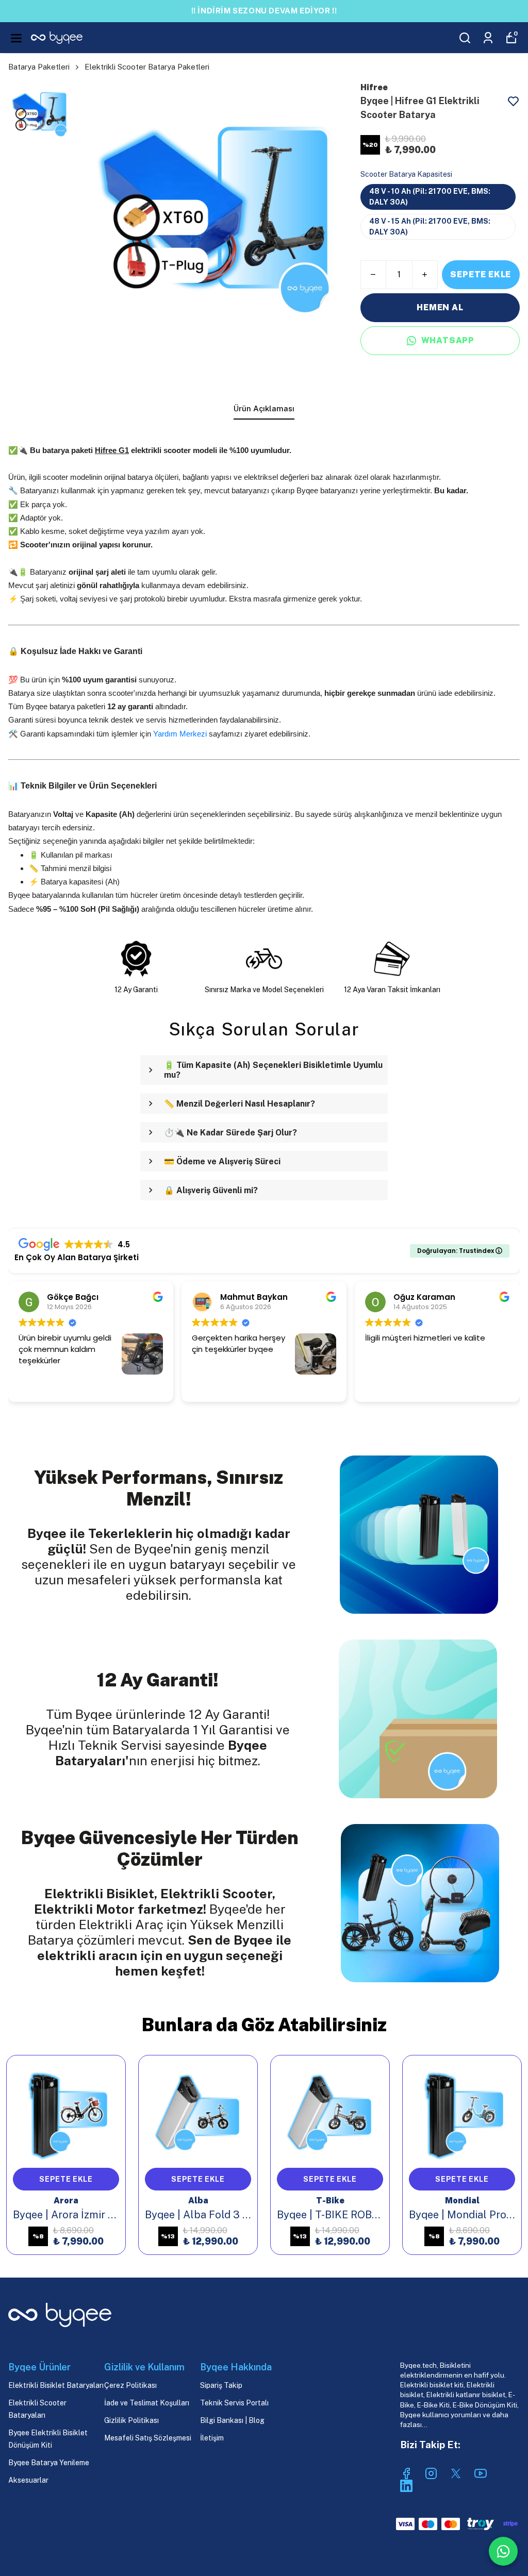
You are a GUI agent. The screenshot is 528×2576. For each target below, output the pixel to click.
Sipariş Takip (221, 2385)
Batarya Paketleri (39, 67)
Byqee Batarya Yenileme (49, 2463)
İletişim (212, 2438)
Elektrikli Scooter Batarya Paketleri (147, 67)
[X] (456, 2473)
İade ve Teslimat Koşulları (147, 2403)
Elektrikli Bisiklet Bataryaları (56, 2385)
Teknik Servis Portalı (234, 2403)
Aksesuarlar (28, 2480)
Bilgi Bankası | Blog (232, 2420)
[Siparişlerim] (488, 38)
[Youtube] (481, 2473)
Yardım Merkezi (181, 734)
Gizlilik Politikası (131, 2420)
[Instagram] (431, 2473)
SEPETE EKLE (481, 274)
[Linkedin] (406, 2486)
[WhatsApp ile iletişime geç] (503, 2551)
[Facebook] (406, 2473)
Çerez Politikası (130, 2385)
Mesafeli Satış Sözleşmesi (148, 2438)
